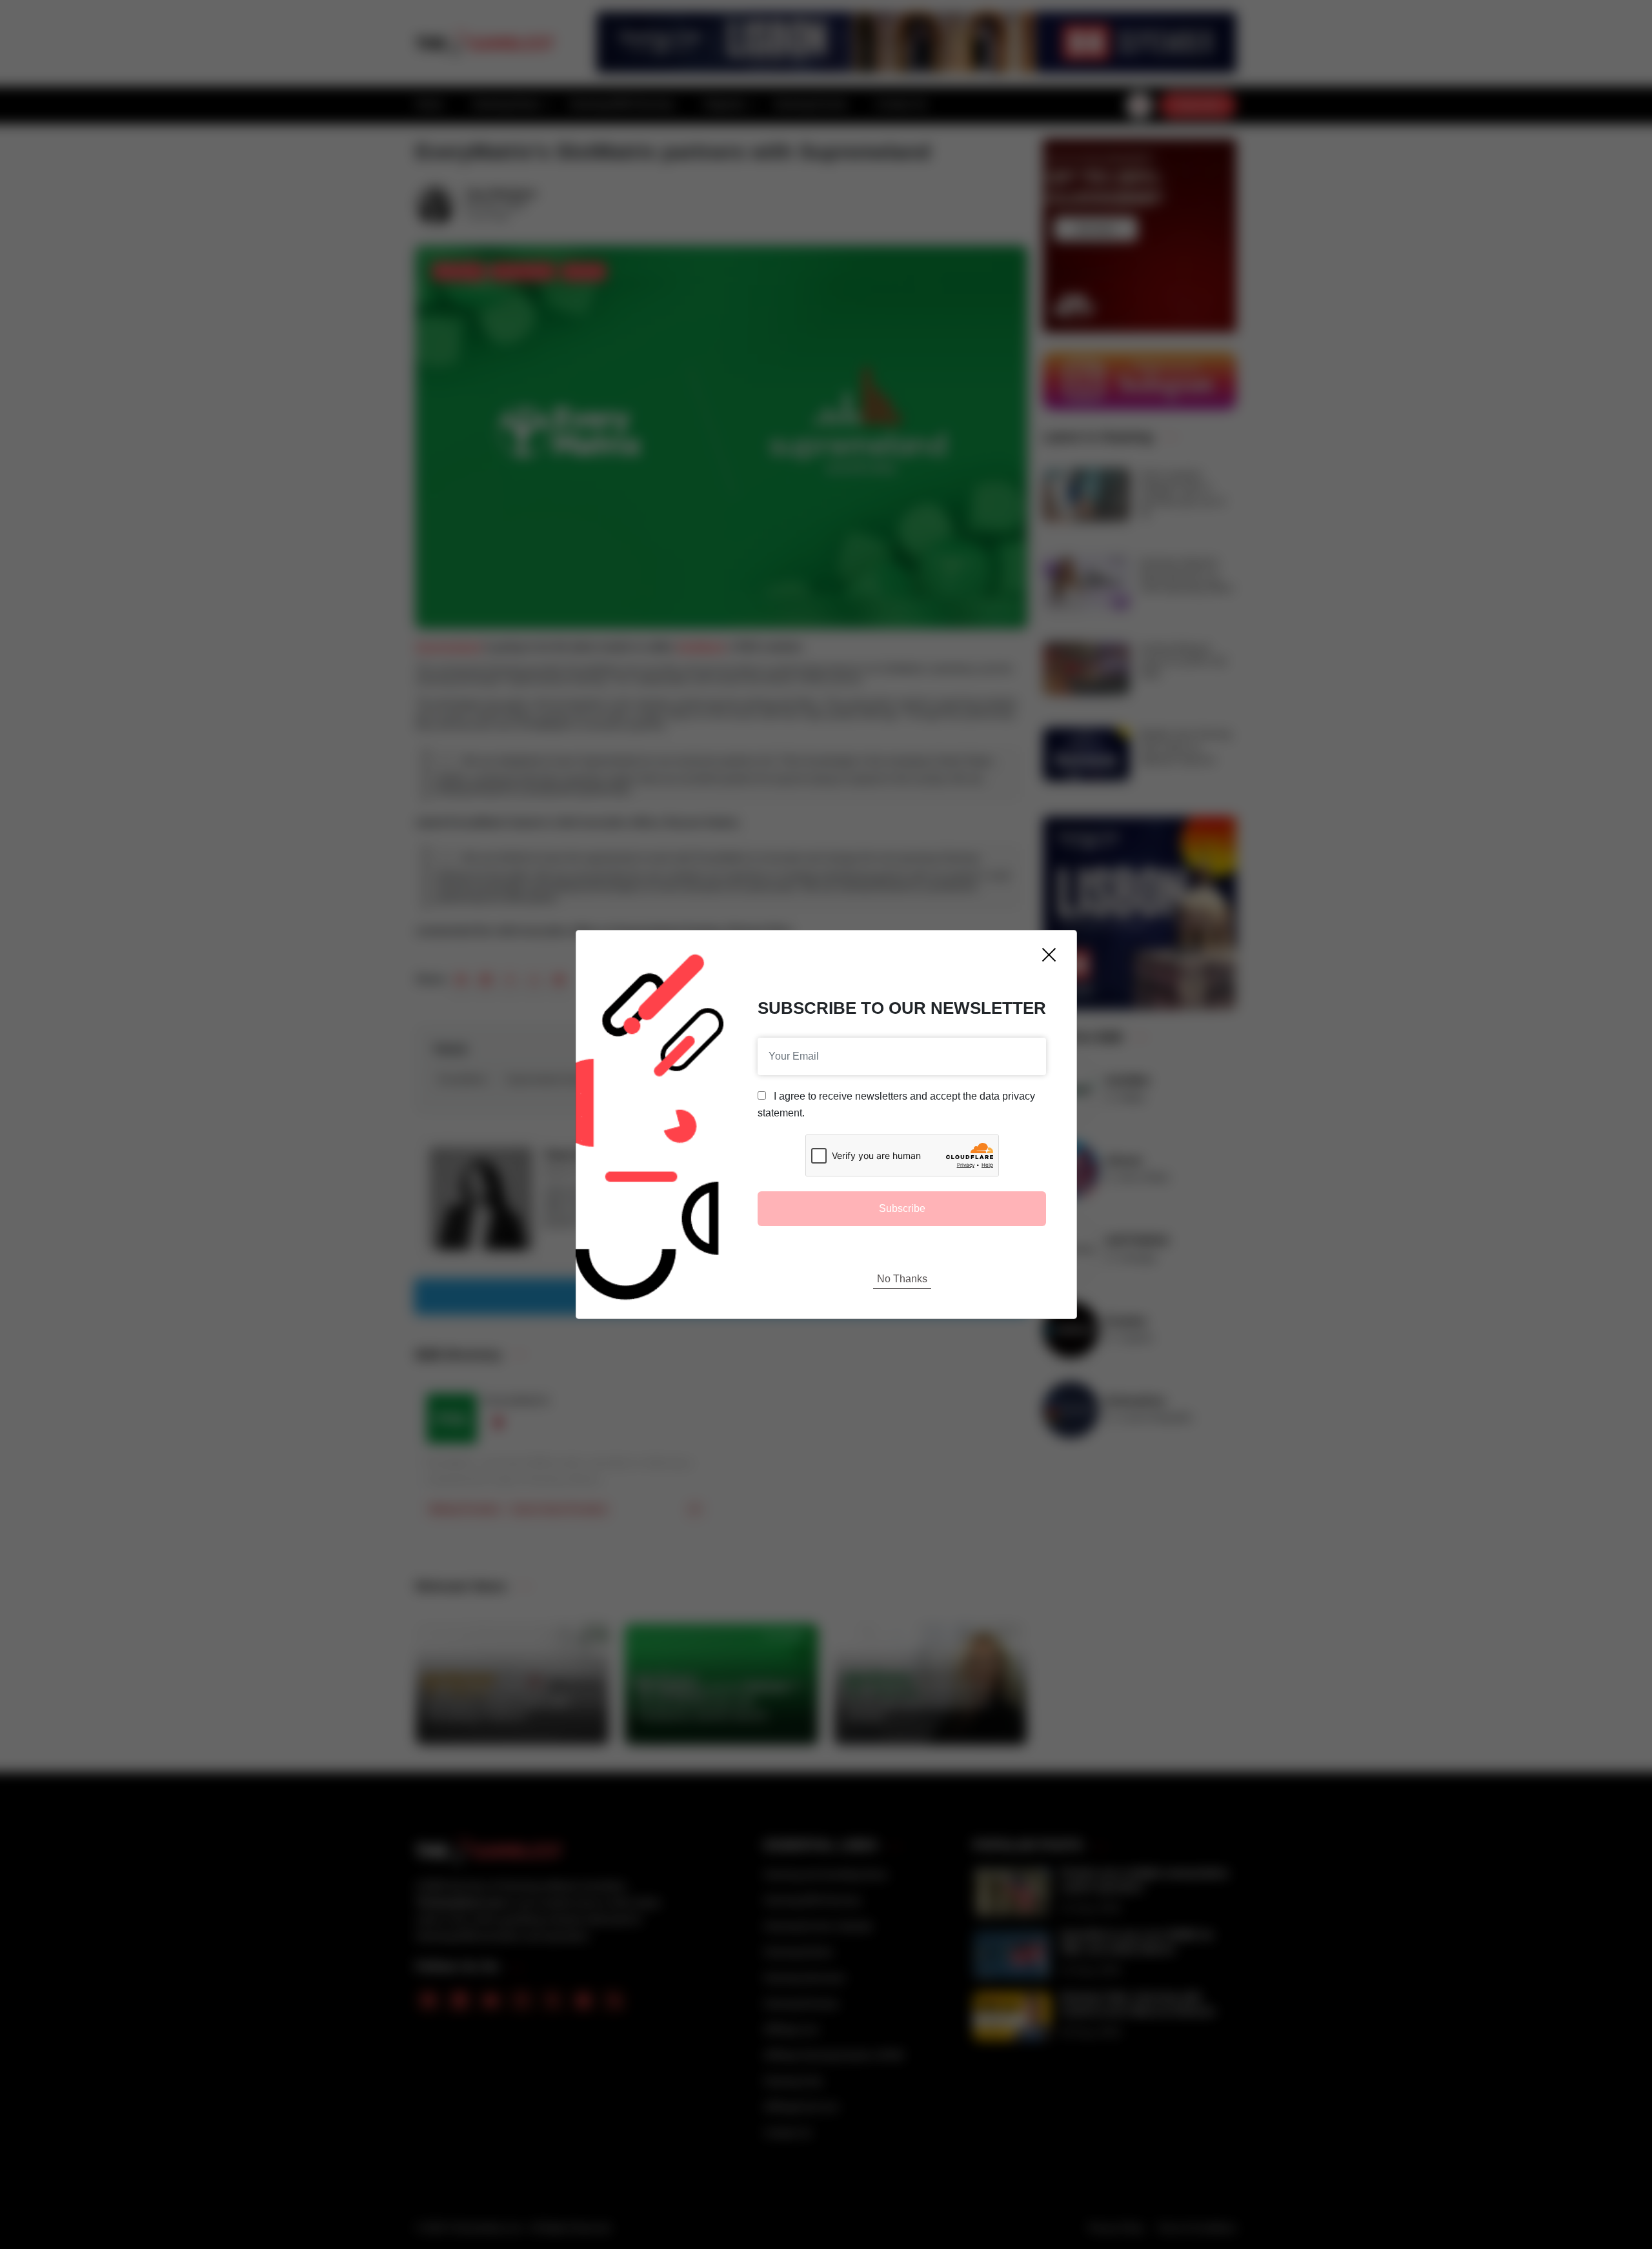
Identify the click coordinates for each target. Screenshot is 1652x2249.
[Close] (1049, 955)
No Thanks (902, 1279)
